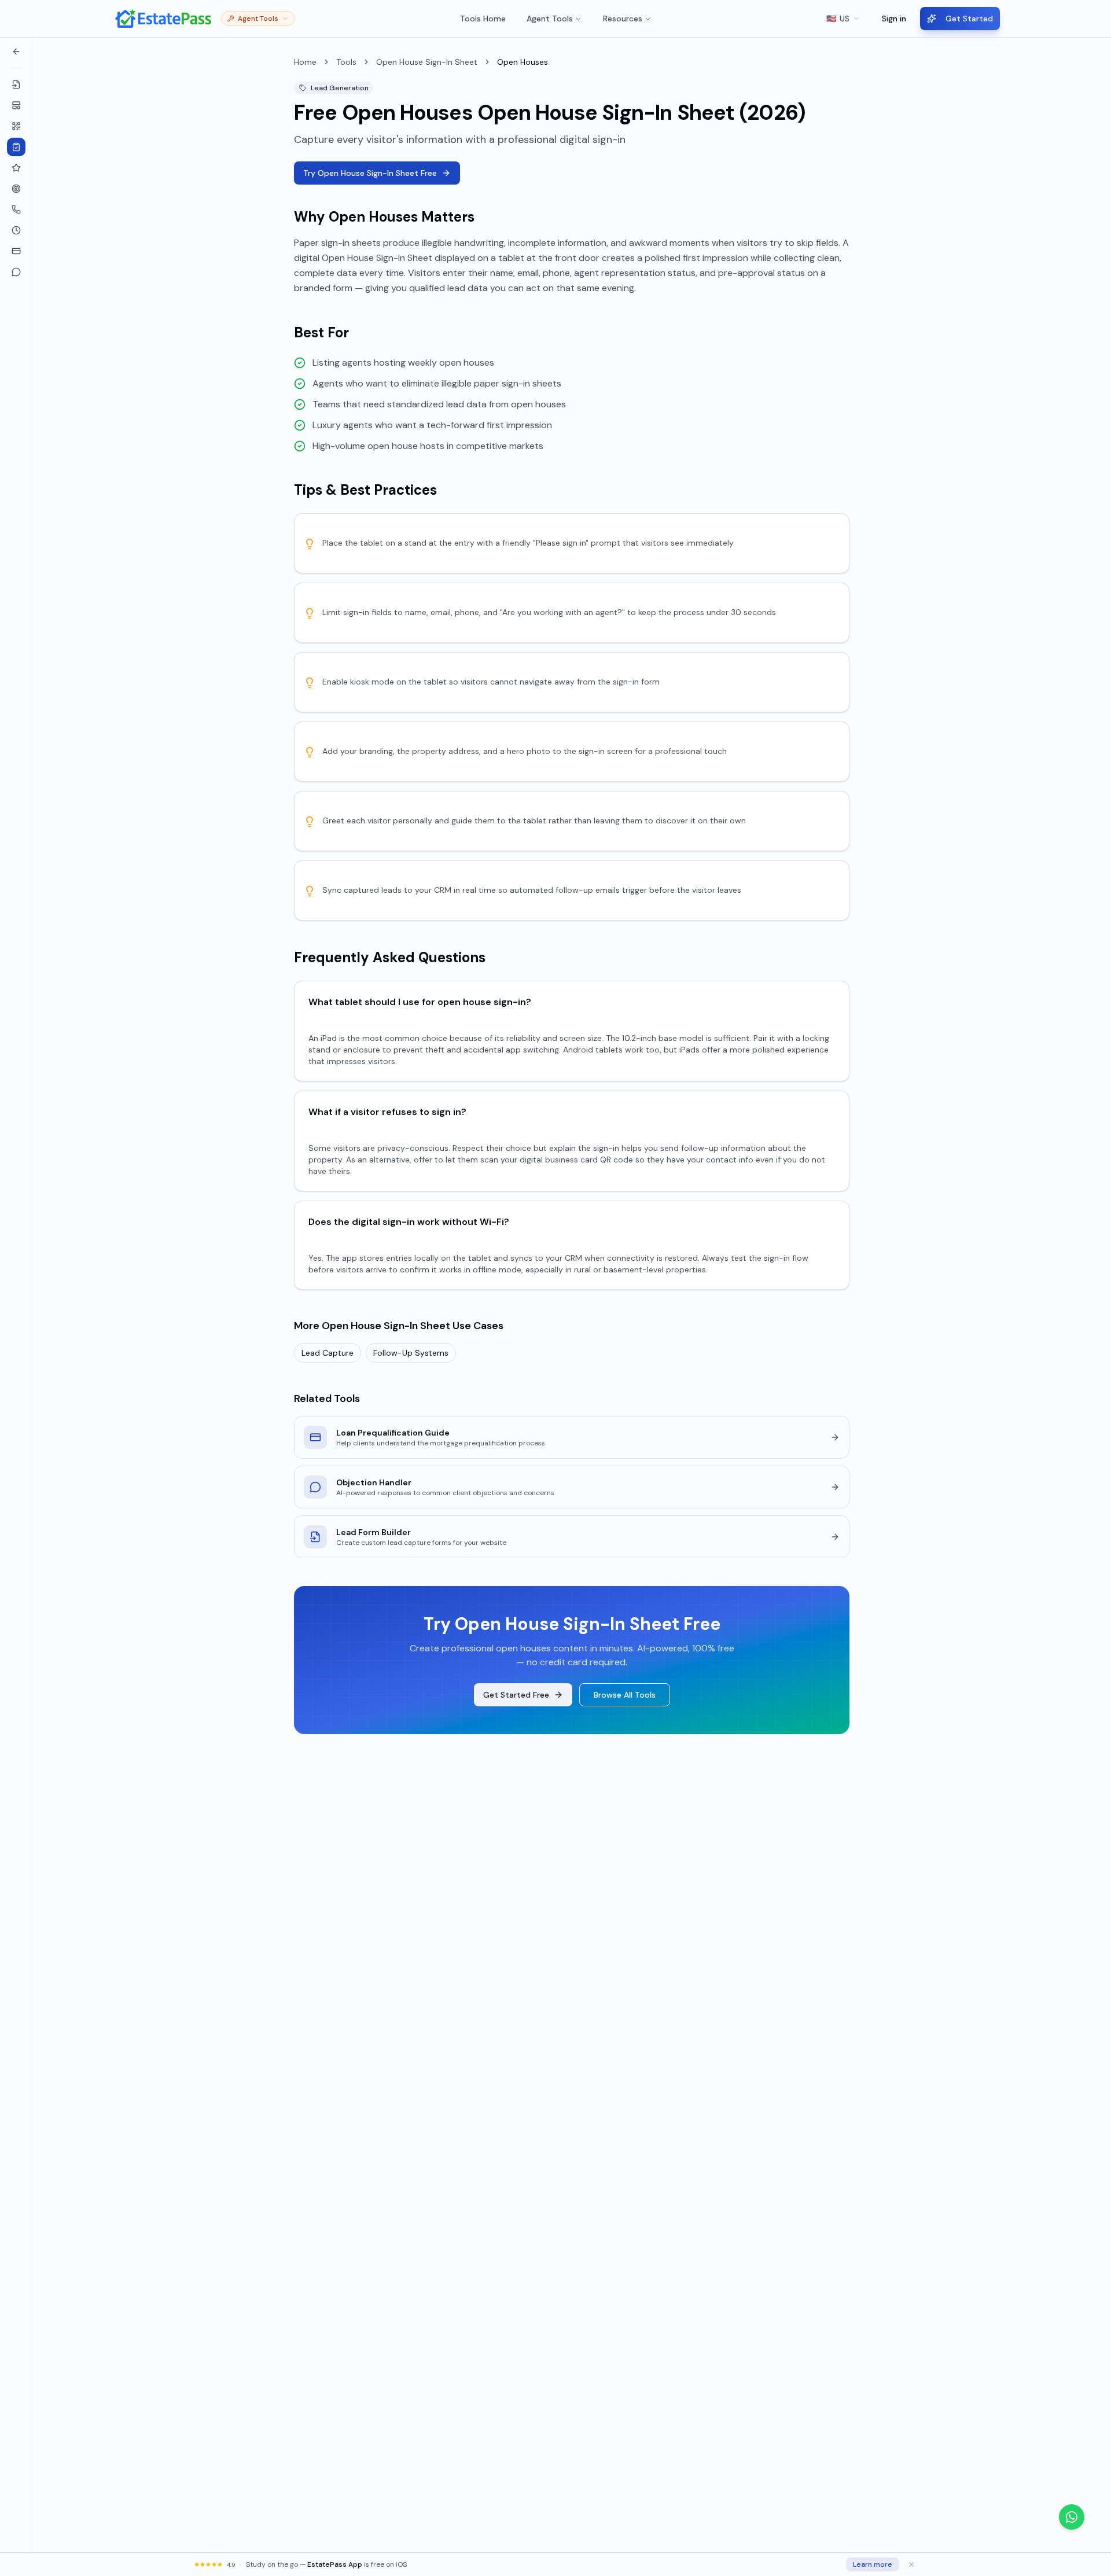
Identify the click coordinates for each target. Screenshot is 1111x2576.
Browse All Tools (625, 1695)
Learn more (873, 2564)
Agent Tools (550, 19)
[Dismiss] (911, 2564)
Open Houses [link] (523, 62)
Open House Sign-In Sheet (427, 62)
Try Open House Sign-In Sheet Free (370, 173)
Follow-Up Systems (411, 1353)
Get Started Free (516, 1695)
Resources (623, 19)
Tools (346, 62)
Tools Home (483, 19)
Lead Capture (328, 1353)
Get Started (969, 19)
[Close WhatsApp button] (1094, 2517)
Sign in (894, 19)
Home (305, 62)
